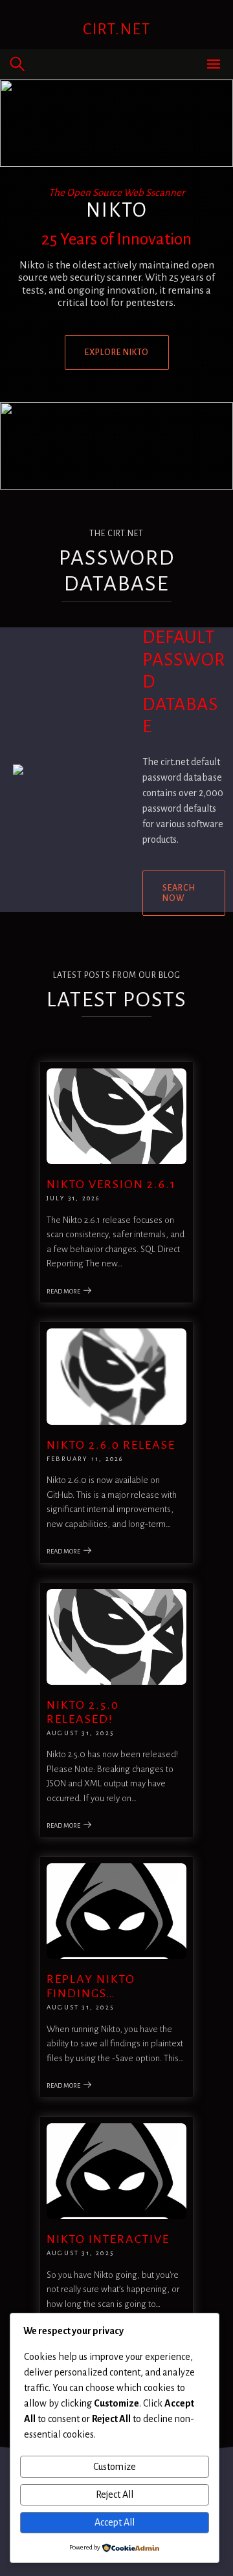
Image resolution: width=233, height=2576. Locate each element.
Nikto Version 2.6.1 (111, 1184)
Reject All (115, 2495)
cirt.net (117, 29)
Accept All (115, 2522)
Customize (115, 2467)
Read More (63, 1291)
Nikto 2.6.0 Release (111, 1445)
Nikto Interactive (108, 2239)
